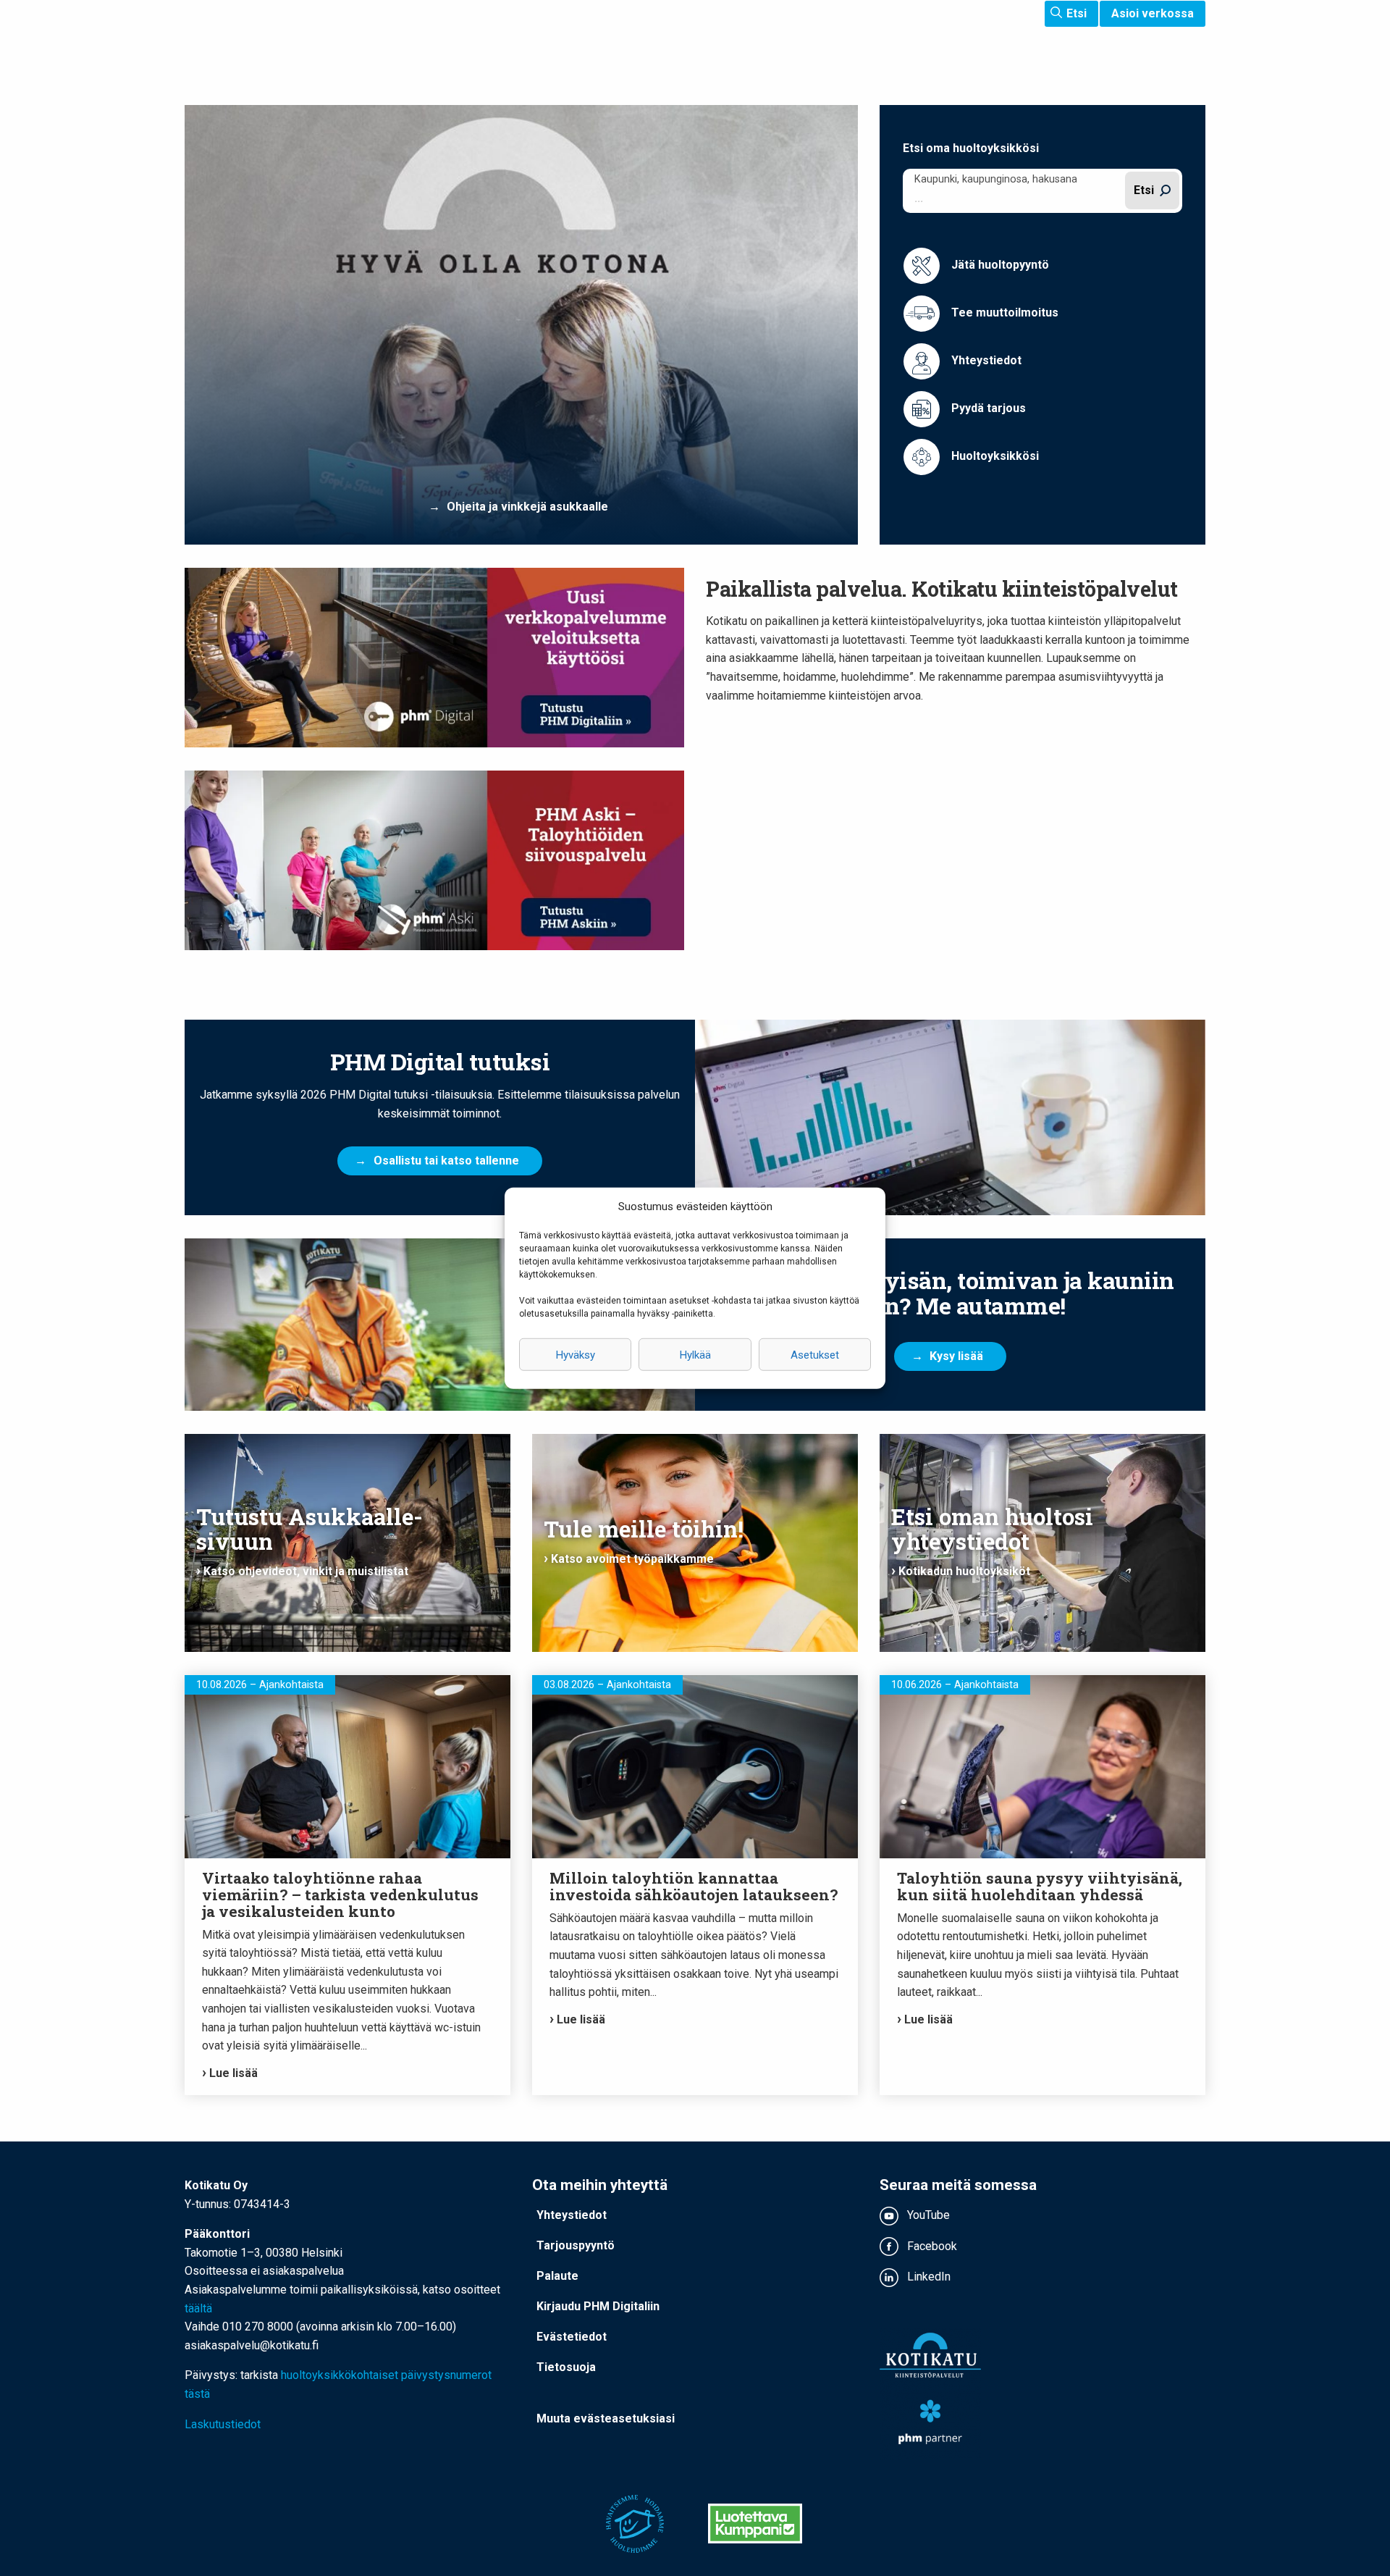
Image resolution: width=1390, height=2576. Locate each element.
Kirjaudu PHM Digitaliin (598, 2306)
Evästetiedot (572, 2337)
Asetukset (815, 1354)
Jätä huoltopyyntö (999, 265)
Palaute (557, 2276)
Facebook (931, 2246)
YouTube (927, 2215)
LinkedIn (927, 2277)
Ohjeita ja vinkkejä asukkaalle (527, 507)
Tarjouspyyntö (576, 2245)
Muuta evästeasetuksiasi (606, 2418)
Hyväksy (576, 1354)
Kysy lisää (956, 1356)
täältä (198, 2308)
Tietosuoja (566, 2367)
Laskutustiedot (223, 2424)
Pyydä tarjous (987, 408)
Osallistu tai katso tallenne (446, 1161)
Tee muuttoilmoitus (1003, 312)
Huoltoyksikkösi (994, 456)
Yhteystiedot (985, 360)
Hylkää (695, 1354)
